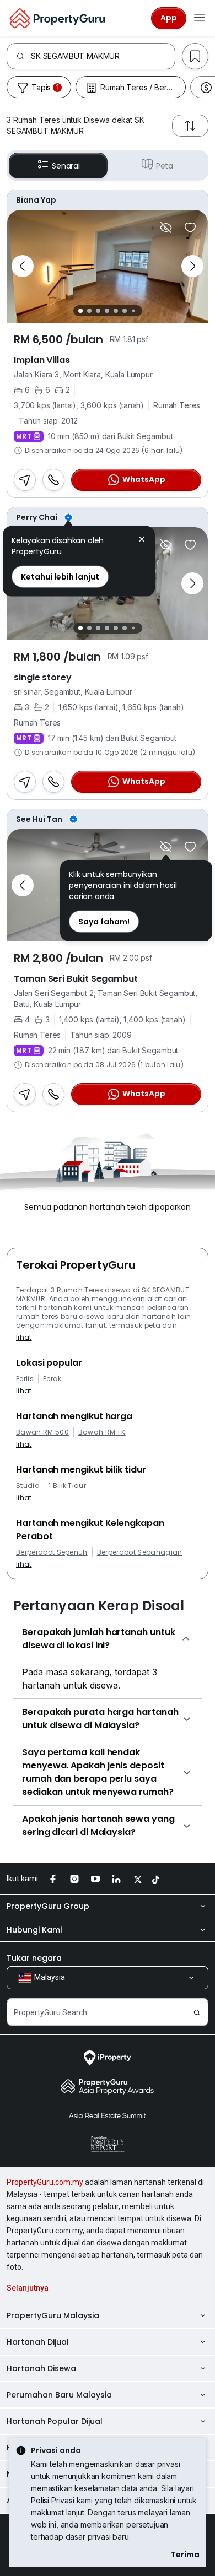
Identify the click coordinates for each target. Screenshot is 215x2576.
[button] (142, 541)
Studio (28, 1486)
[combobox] (103, 56)
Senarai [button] (66, 166)
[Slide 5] (116, 311)
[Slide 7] (133, 310)
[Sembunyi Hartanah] (166, 228)
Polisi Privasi (53, 2500)
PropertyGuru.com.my (45, 2182)
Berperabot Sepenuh (52, 1552)
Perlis (25, 1379)
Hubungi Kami (34, 1930)
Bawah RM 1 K (102, 1432)
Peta (165, 166)
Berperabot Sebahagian (140, 1552)
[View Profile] (108, 200)
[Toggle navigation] (200, 18)
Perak (52, 1379)
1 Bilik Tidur (67, 1486)
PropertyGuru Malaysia (53, 2315)
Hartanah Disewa (41, 2368)
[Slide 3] (98, 311)
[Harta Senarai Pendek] (190, 228)
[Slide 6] (125, 311)
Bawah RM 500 (42, 1432)
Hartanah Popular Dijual (55, 2421)
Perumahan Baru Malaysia (59, 2395)
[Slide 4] (107, 311)
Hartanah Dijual (38, 2342)
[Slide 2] (89, 311)
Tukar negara (34, 1958)
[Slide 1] (80, 311)
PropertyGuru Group (48, 1906)
